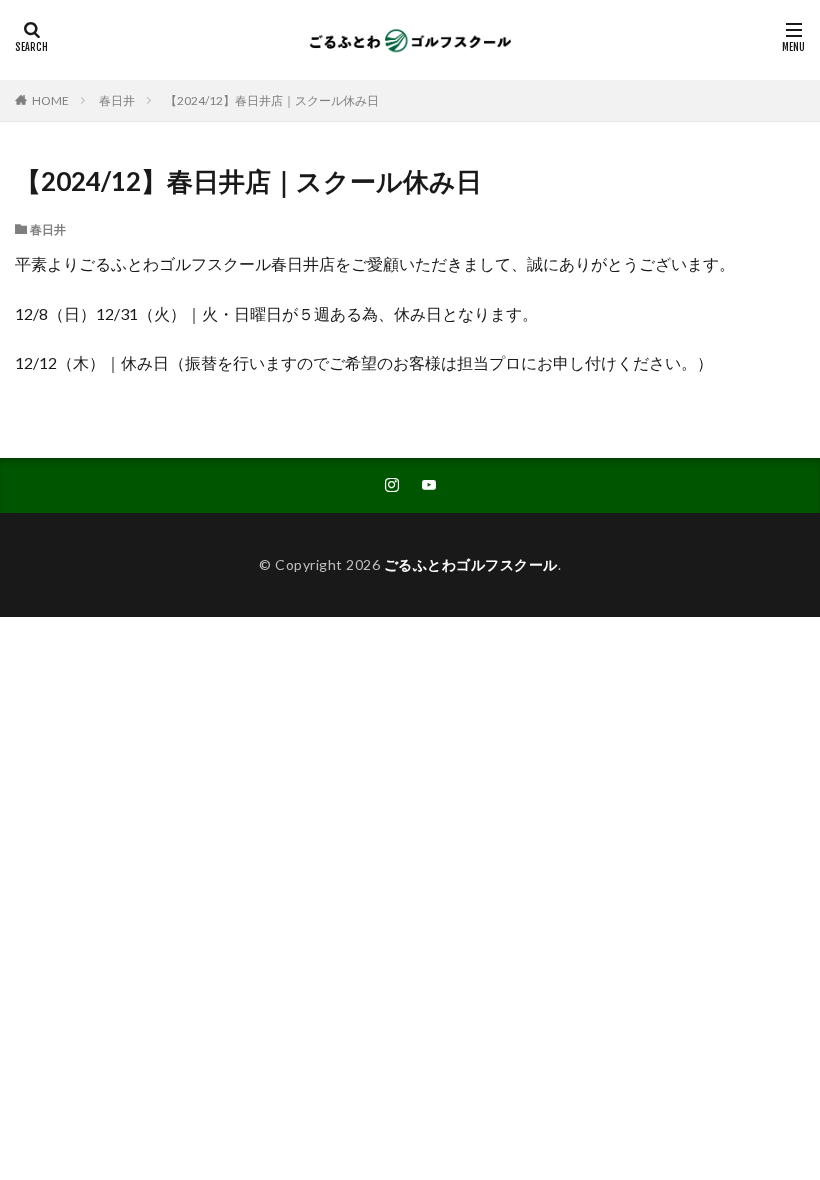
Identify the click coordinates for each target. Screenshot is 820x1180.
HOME (50, 100)
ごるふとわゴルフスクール (471, 564)
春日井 (117, 100)
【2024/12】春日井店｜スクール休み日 (272, 100)
